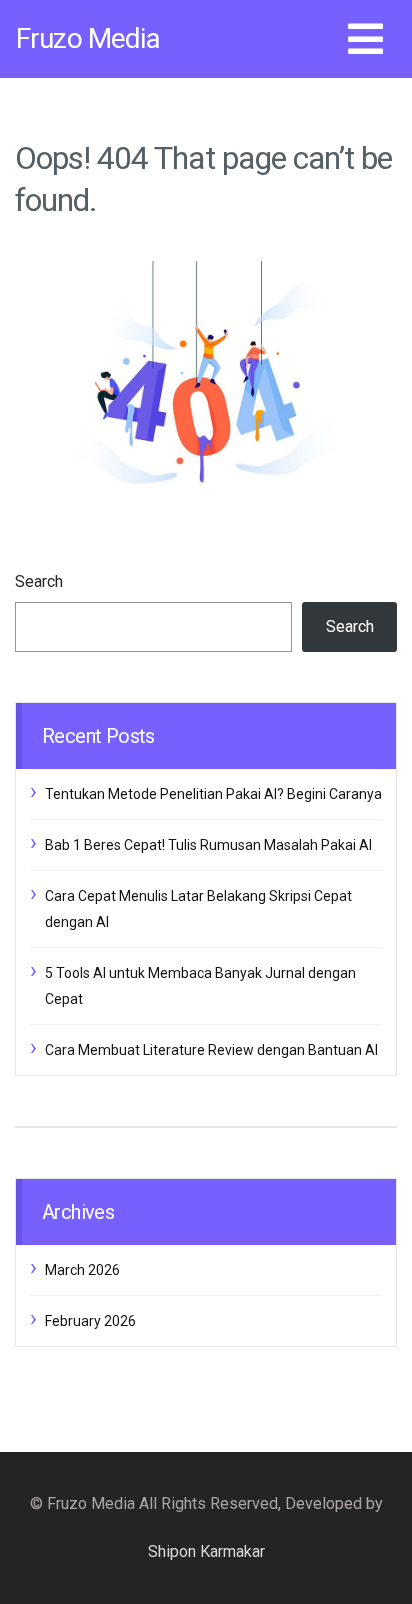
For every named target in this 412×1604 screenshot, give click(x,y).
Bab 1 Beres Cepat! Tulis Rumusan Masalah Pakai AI (208, 845)
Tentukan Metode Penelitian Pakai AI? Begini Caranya (213, 794)
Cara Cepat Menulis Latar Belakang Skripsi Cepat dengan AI (198, 909)
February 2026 (90, 1321)
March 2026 (82, 1270)
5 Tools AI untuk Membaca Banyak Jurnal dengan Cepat (200, 986)
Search (39, 581)
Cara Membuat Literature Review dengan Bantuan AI (211, 1050)
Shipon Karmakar (206, 1551)
